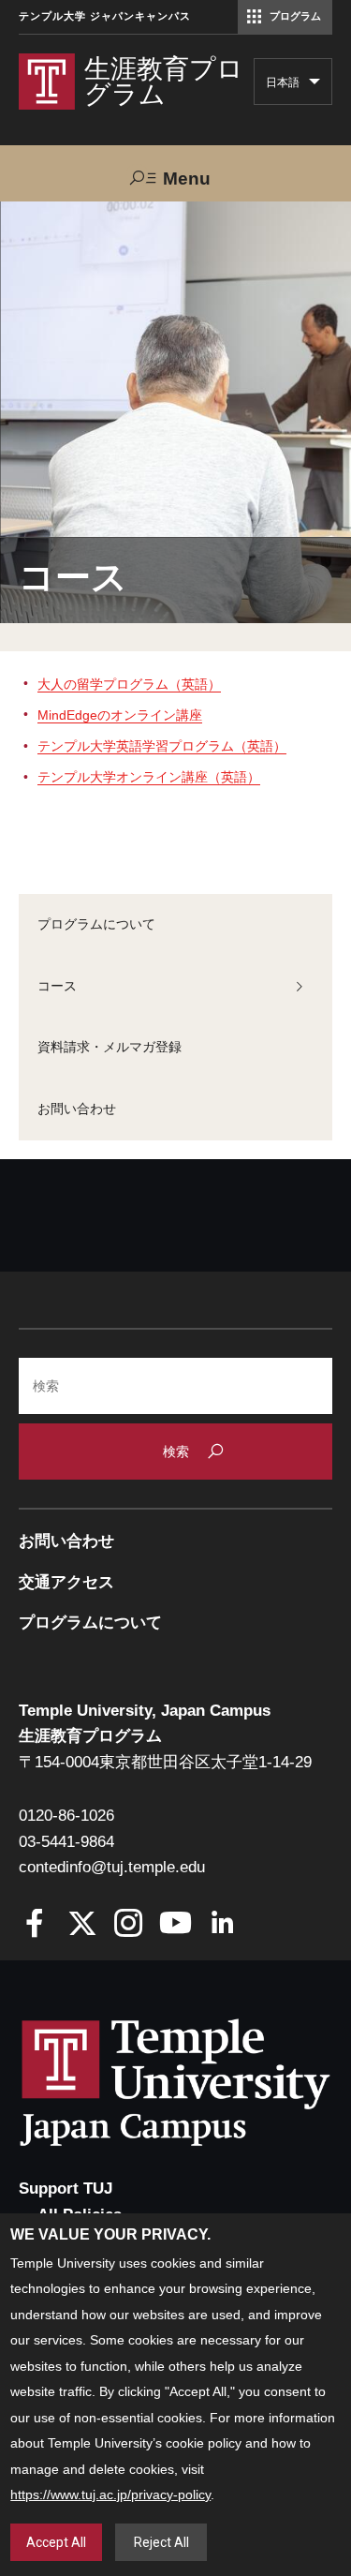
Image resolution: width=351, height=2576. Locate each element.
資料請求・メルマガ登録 (110, 1047)
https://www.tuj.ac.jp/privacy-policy (110, 2494)
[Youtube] (175, 1925)
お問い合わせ (77, 1109)
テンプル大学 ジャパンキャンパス (105, 16)
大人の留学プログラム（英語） (129, 684)
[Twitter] (82, 1925)
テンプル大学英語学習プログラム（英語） (162, 746)
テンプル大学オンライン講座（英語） (149, 777)
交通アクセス (66, 1582)
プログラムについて (96, 924)
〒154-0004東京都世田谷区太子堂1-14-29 (165, 1762)
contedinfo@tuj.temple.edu (112, 1867)
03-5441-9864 (66, 1842)
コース (57, 986)
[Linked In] (222, 1925)
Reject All (161, 2542)
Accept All (56, 2542)
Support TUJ (66, 2189)
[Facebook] (35, 1925)
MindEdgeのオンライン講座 (120, 715)
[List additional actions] (314, 86)
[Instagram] (129, 1925)
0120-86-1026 (66, 1816)
